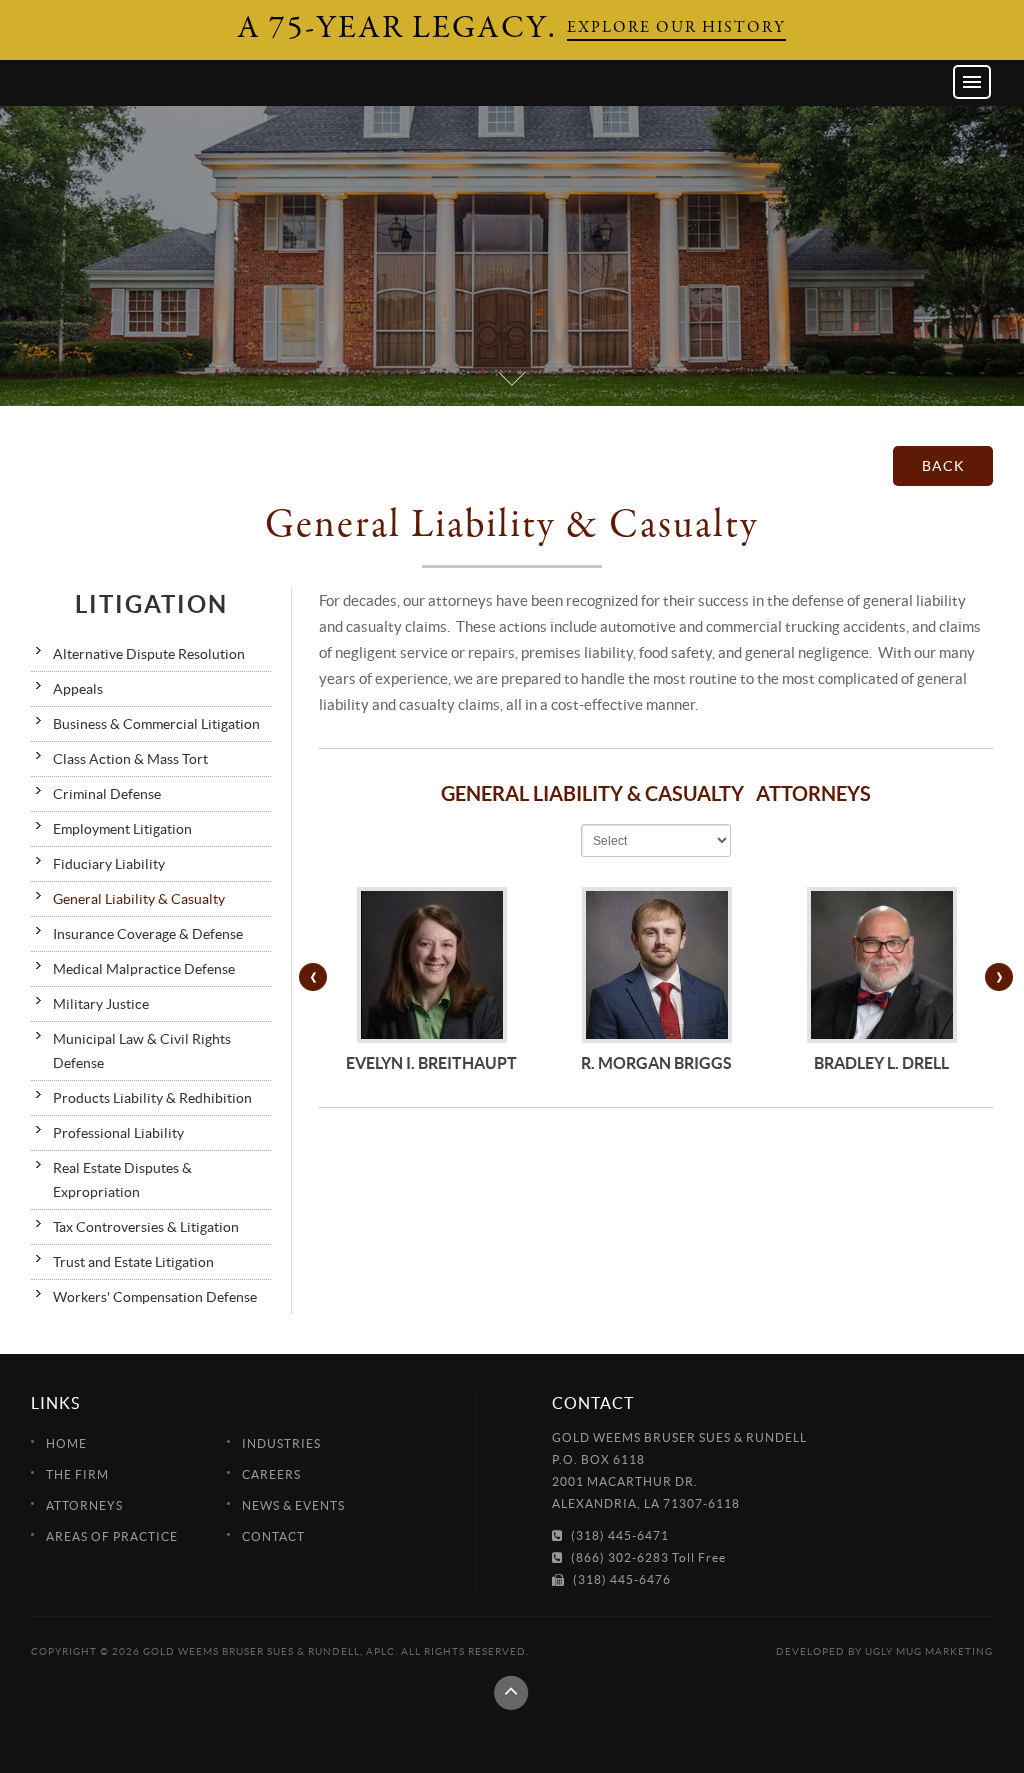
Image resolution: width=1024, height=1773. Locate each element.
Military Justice (101, 1004)
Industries (281, 1443)
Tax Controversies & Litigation (146, 1227)
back (943, 466)
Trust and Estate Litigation (133, 1262)
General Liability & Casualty (139, 899)
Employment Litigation (122, 829)
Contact (273, 1536)
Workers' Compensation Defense (155, 1297)
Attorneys (84, 1505)
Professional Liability (118, 1133)
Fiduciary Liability (109, 864)
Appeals (78, 689)
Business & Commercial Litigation (156, 724)
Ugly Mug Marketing (929, 1651)
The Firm (77, 1474)
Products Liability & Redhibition (152, 1098)
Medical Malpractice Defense (144, 969)
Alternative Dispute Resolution (149, 654)
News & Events (293, 1505)
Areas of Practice (112, 1536)
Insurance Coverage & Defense (148, 934)
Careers (271, 1474)
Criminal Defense (107, 794)
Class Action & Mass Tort (130, 759)
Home (66, 1443)
